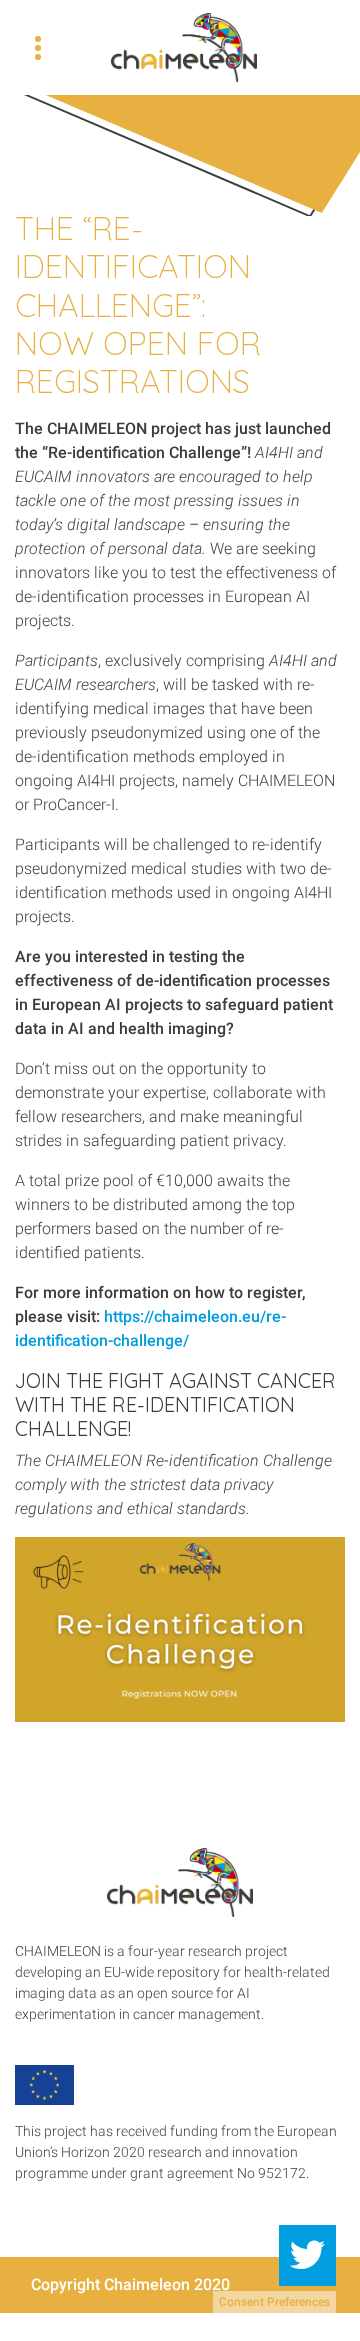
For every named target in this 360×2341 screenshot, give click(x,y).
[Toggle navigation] (38, 48)
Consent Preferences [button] (274, 2302)
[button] (307, 2255)
